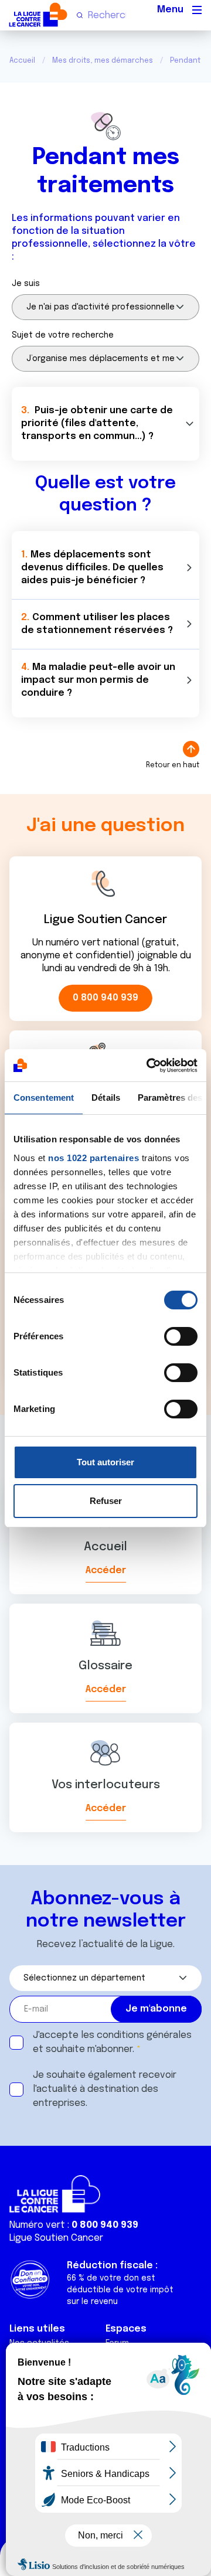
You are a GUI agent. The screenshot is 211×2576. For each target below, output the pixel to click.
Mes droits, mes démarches (103, 61)
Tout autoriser (105, 1462)
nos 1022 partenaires (93, 1158)
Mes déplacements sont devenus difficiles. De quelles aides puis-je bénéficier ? (92, 568)
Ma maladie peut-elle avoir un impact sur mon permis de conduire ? (98, 680)
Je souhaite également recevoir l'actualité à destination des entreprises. (105, 2089)
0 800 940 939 (105, 998)
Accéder (106, 1571)
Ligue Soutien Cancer (56, 2238)
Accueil (22, 61)
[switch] (181, 1336)
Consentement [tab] (44, 1098)
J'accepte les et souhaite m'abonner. (112, 2042)
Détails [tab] (106, 1098)
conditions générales (144, 2035)
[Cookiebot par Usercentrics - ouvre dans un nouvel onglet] (149, 1066)
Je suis (26, 284)
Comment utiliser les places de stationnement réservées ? (97, 624)
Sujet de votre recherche (63, 335)
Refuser (106, 1501)
